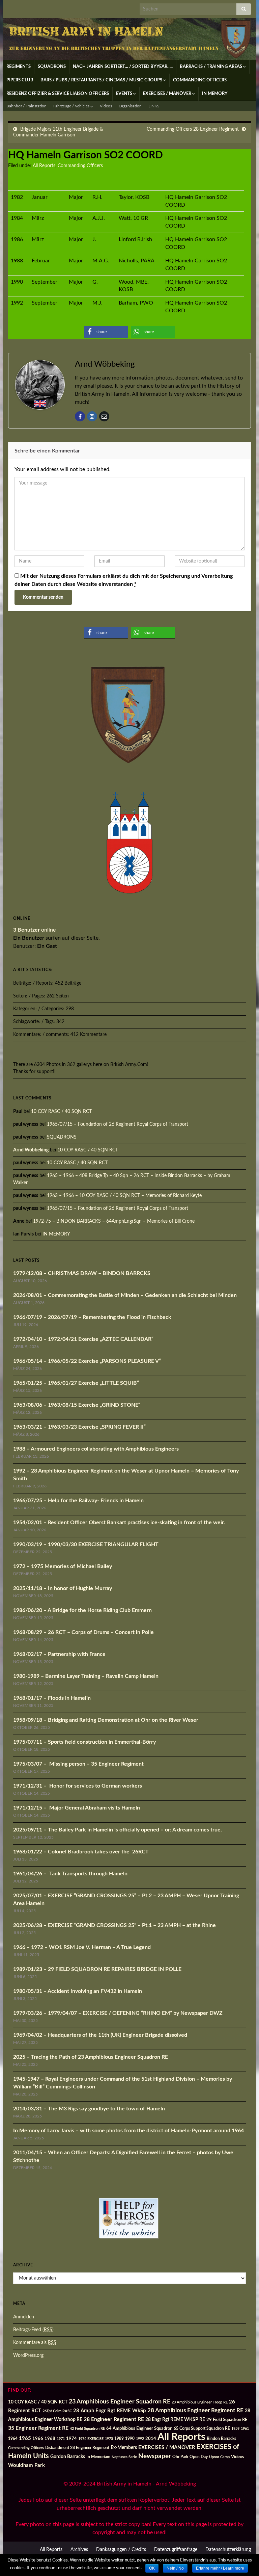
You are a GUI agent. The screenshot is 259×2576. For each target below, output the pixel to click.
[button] (106, 332)
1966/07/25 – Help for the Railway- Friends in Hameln (78, 1501)
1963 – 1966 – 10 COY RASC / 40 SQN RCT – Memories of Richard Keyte (124, 1196)
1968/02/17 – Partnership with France (59, 1654)
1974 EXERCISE (91, 2439)
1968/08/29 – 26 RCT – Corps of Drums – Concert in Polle (83, 1632)
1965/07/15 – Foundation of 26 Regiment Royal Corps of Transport (118, 1124)
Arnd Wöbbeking (31, 1150)
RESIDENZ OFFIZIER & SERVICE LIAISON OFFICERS (58, 94)
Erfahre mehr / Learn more (220, 2568)
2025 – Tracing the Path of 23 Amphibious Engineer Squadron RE (91, 2057)
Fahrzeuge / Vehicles (72, 106)
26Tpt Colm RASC (57, 2411)
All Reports (44, 166)
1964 (13, 2439)
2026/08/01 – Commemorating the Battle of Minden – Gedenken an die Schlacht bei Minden (125, 1295)
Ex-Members (124, 2448)
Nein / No (175, 2568)
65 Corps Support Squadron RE (202, 2429)
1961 (245, 2429)
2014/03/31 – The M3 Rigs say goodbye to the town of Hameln (89, 2109)
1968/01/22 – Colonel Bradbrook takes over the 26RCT (81, 1852)
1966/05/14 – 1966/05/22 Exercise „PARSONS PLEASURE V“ (87, 1361)
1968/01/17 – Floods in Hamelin (52, 1698)
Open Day (199, 2457)
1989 (119, 2439)
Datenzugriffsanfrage (176, 2550)
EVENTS (125, 94)
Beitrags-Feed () (33, 2330)
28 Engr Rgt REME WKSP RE (175, 2420)
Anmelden (24, 2317)
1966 (38, 2439)
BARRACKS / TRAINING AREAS (211, 67)
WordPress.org (28, 2356)
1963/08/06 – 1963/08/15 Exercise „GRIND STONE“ (77, 1405)
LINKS (154, 106)
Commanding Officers (80, 166)
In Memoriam (98, 2457)
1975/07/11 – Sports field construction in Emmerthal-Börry (84, 1742)
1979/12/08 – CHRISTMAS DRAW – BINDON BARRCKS (82, 1273)
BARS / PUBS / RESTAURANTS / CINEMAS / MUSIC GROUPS (102, 80)
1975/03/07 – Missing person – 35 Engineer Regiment (78, 1764)
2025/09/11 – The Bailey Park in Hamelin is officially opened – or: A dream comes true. (118, 1830)
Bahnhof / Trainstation (26, 106)
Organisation (130, 106)
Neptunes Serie (124, 2457)
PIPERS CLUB (20, 80)
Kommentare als (35, 2343)
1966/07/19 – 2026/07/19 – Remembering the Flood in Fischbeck (92, 1317)
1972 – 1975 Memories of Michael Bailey (63, 1566)
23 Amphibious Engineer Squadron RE (120, 2402)
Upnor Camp (219, 2457)
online (34, 930)
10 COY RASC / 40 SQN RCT (61, 1112)
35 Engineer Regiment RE (38, 2428)
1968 (50, 2439)
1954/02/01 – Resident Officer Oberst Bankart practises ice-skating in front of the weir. (119, 1523)
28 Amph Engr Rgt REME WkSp (110, 2411)
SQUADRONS (52, 67)
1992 (140, 2439)
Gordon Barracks (68, 2457)
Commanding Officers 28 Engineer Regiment (193, 129)
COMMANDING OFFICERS (200, 80)
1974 (71, 2439)
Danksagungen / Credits (121, 2550)
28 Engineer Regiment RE (114, 2419)
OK (152, 2568)
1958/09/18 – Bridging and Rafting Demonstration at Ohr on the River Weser (106, 1720)
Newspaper (155, 2456)
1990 (130, 2439)
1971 (61, 2439)
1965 (25, 2438)
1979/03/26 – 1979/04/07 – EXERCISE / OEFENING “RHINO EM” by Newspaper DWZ (118, 2013)
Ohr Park (180, 2457)
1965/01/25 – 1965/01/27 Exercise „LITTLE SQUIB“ (76, 1383)
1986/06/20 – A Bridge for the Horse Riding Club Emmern (82, 1610)
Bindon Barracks (221, 2439)
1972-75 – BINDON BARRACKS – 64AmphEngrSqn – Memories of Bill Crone (114, 1221)
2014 (151, 2439)
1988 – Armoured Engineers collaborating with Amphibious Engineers (96, 1449)
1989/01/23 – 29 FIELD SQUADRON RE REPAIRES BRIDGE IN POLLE (97, 1969)
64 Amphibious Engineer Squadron (139, 2429)
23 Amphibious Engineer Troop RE (200, 2402)
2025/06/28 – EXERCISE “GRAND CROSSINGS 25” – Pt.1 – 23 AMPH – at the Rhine (114, 1925)
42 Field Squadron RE (87, 2429)
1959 (235, 2429)
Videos (106, 106)
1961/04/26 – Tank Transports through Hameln (70, 1874)
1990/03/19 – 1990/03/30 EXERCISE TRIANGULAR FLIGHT (86, 1544)
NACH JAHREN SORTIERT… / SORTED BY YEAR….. (123, 67)
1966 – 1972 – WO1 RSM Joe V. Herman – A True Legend (82, 1947)
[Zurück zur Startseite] (129, 39)
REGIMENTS (19, 67)
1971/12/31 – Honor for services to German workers (78, 1786)
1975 (109, 2439)
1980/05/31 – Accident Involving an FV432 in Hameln (78, 1991)
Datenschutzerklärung (228, 2550)
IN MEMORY (215, 94)
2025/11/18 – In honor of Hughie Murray (63, 1588)
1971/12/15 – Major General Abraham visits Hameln (77, 1808)
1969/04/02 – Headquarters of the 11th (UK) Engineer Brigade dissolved (100, 2035)
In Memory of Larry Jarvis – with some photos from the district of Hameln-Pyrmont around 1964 (128, 2131)
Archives (79, 2550)
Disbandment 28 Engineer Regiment (77, 2448)
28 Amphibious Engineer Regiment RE (195, 2410)
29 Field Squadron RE (227, 2420)
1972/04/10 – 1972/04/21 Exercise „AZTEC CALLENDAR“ (83, 1339)
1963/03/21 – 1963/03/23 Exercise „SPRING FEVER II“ (79, 1427)
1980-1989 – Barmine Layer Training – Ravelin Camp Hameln (86, 1676)
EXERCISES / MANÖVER (168, 94)
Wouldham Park (26, 2465)
